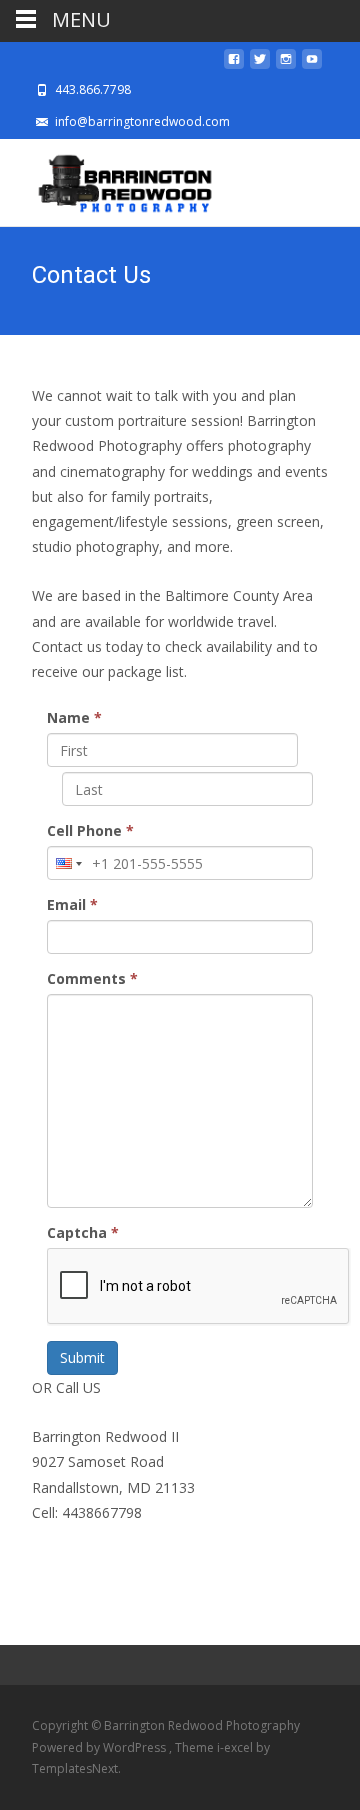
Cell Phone (90, 830)
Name (74, 717)
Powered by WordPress (100, 1747)
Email (72, 904)
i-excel (236, 1747)
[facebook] (234, 64)
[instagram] (286, 64)
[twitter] (260, 64)
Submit (82, 1357)
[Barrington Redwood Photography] (108, 179)
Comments (92, 978)
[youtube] (312, 64)
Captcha (83, 1232)
